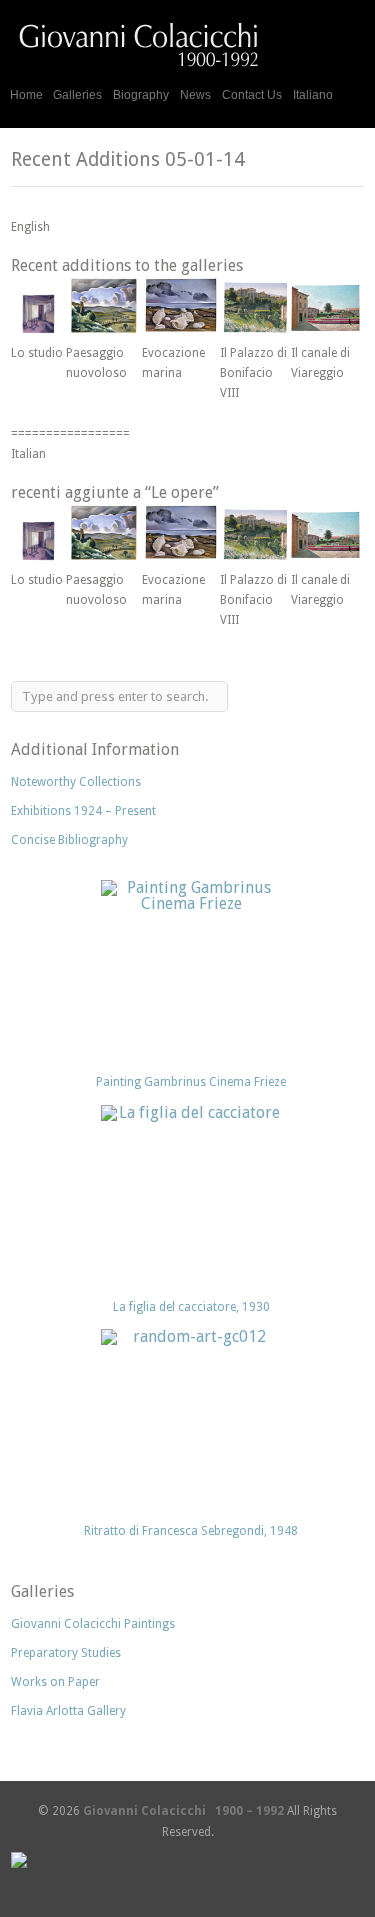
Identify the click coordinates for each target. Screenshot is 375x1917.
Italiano (313, 95)
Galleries (77, 92)
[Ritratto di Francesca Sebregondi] (191, 1419)
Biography (141, 95)
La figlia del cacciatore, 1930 (191, 1307)
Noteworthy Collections (76, 782)
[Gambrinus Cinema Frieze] (191, 970)
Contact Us (252, 95)
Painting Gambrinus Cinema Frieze (191, 1082)
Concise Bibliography (69, 840)
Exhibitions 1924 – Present (83, 811)
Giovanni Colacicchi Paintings (93, 1624)
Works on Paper (55, 1682)
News (195, 95)
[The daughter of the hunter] (191, 1195)
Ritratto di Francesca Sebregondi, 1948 (191, 1531)
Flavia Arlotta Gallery (68, 1711)
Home (26, 95)
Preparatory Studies (66, 1653)
